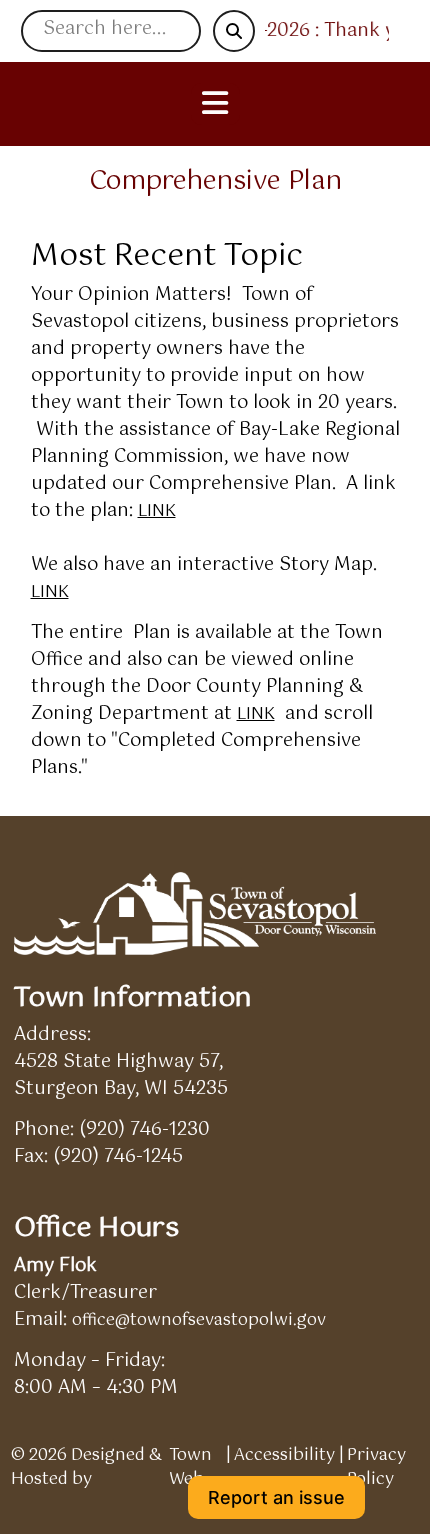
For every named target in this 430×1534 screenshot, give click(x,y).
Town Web (190, 1468)
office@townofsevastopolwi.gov (199, 1320)
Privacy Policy (376, 1468)
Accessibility (284, 1456)
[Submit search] (234, 31)
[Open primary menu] (215, 104)
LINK (157, 511)
